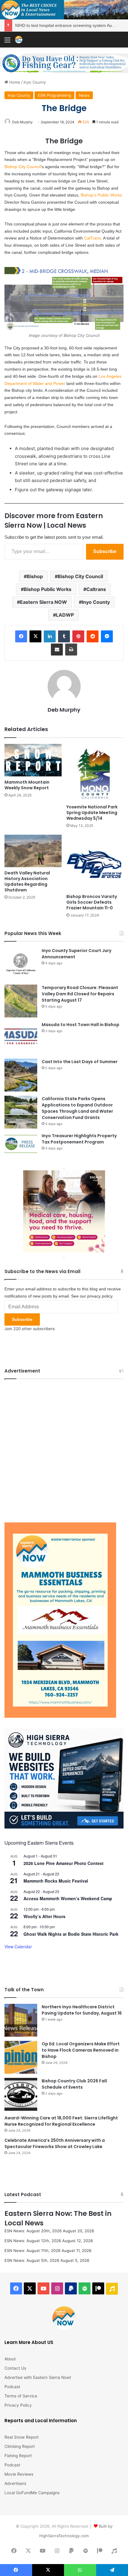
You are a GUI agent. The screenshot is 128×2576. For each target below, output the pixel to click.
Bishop (35, 576)
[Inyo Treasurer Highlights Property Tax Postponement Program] (21, 1144)
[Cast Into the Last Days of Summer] (21, 1075)
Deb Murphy (22, 122)
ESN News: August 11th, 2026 (32, 2250)
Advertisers (15, 2483)
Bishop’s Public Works (101, 195)
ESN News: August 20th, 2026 (33, 2231)
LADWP (65, 615)
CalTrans (92, 238)
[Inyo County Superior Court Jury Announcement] (21, 964)
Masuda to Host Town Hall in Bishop (81, 1025)
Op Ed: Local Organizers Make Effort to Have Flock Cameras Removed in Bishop (81, 2050)
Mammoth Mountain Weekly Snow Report (27, 785)
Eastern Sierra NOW (43, 602)
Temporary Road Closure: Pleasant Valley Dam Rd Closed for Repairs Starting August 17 (80, 994)
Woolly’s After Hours (45, 1916)
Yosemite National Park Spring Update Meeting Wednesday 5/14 (92, 813)
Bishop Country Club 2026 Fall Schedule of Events (74, 2084)
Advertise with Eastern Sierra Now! (38, 2377)
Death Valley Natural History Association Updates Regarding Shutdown (27, 881)
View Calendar (18, 1946)
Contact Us (15, 2368)
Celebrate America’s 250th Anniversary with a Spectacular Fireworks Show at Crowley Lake (55, 2143)
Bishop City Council (23, 167)
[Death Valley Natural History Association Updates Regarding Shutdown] (33, 851)
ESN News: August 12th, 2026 (33, 2241)
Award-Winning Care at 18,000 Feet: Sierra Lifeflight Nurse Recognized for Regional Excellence (61, 2121)
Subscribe (105, 551)
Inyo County (35, 82)
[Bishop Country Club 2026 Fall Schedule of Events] (21, 2094)
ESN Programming (54, 95)
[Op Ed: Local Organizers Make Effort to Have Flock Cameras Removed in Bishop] (21, 2057)
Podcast (12, 2387)
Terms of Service (21, 2396)
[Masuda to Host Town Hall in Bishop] (21, 1038)
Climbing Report (20, 2446)
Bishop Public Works (48, 589)
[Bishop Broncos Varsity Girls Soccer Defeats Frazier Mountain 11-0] (95, 863)
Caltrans (96, 589)
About (10, 2359)
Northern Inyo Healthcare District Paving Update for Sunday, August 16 (82, 2010)
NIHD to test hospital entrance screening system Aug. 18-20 (71, 25)
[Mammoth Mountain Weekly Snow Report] (33, 760)
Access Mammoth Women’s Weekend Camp (68, 1898)
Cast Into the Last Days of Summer (80, 1062)
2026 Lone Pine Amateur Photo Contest (64, 1863)
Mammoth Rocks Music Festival (56, 1881)
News (84, 95)
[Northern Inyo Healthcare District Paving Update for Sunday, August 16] (21, 2020)
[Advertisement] (64, 1449)
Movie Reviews (19, 2474)
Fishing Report (18, 2456)
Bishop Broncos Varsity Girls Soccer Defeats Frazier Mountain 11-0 (92, 902)
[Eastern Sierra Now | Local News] (19, 40)
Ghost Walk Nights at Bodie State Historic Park (71, 1934)
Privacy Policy (18, 2405)
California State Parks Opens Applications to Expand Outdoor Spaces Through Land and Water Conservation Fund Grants (77, 1108)
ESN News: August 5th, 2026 (32, 2260)
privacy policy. (100, 1296)
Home (14, 82)
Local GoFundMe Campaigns (32, 2493)
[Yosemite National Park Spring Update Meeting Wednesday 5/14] (95, 773)
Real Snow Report (22, 2437)
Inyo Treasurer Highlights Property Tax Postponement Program (79, 1139)
